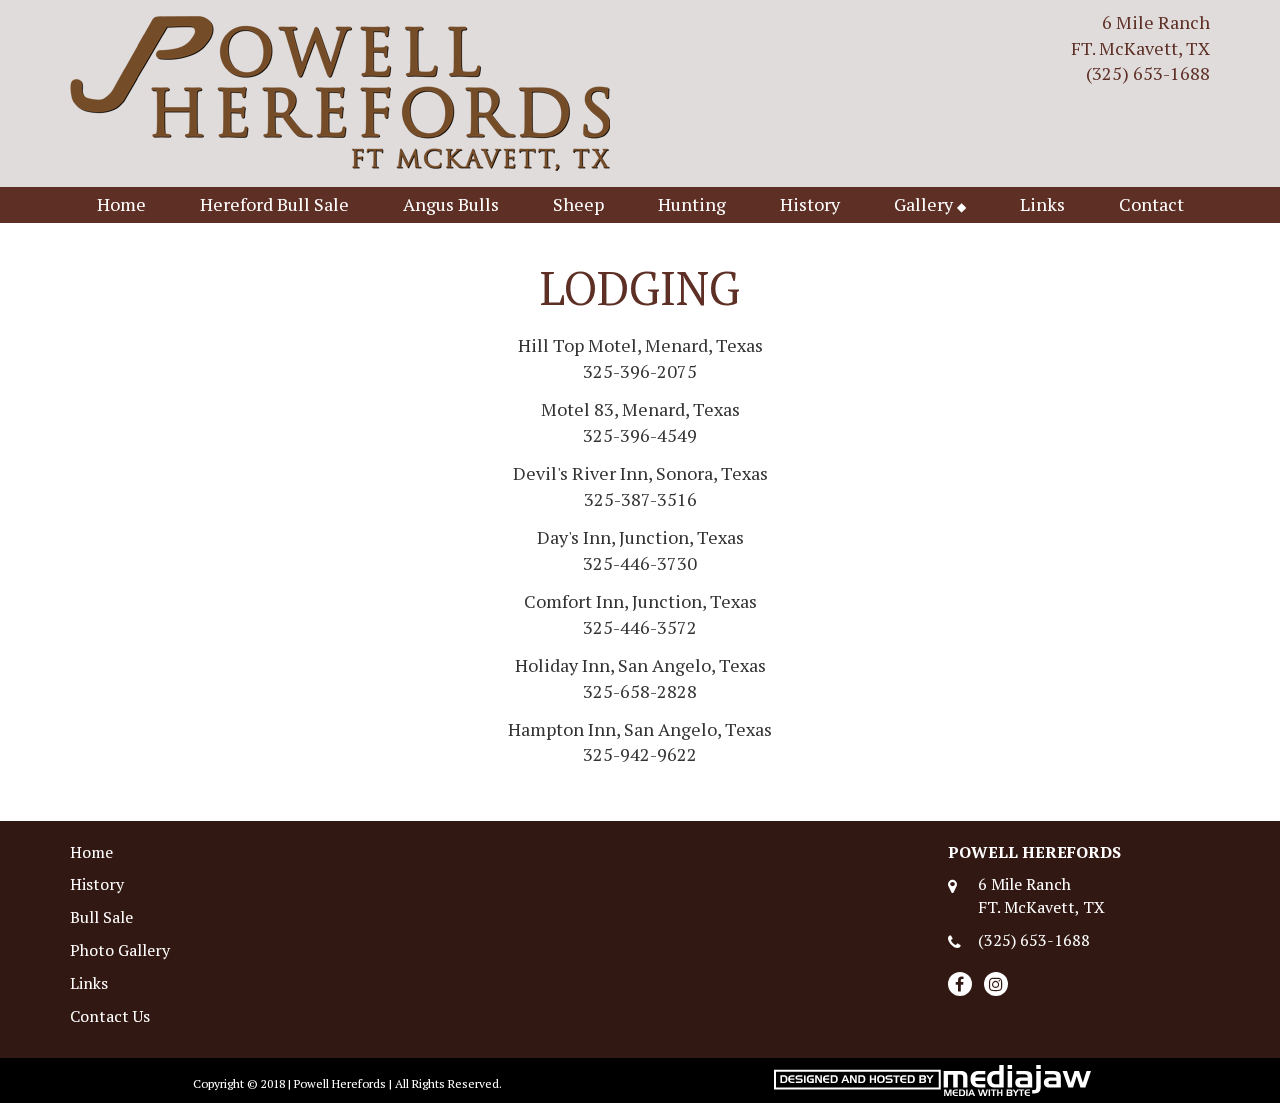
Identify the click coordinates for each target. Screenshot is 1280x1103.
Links (1042, 204)
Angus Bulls (451, 204)
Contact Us (110, 1016)
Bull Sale (101, 917)
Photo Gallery (120, 950)
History (810, 204)
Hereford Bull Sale (274, 204)
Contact (1151, 204)
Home (121, 204)
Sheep (578, 204)
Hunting (692, 204)
